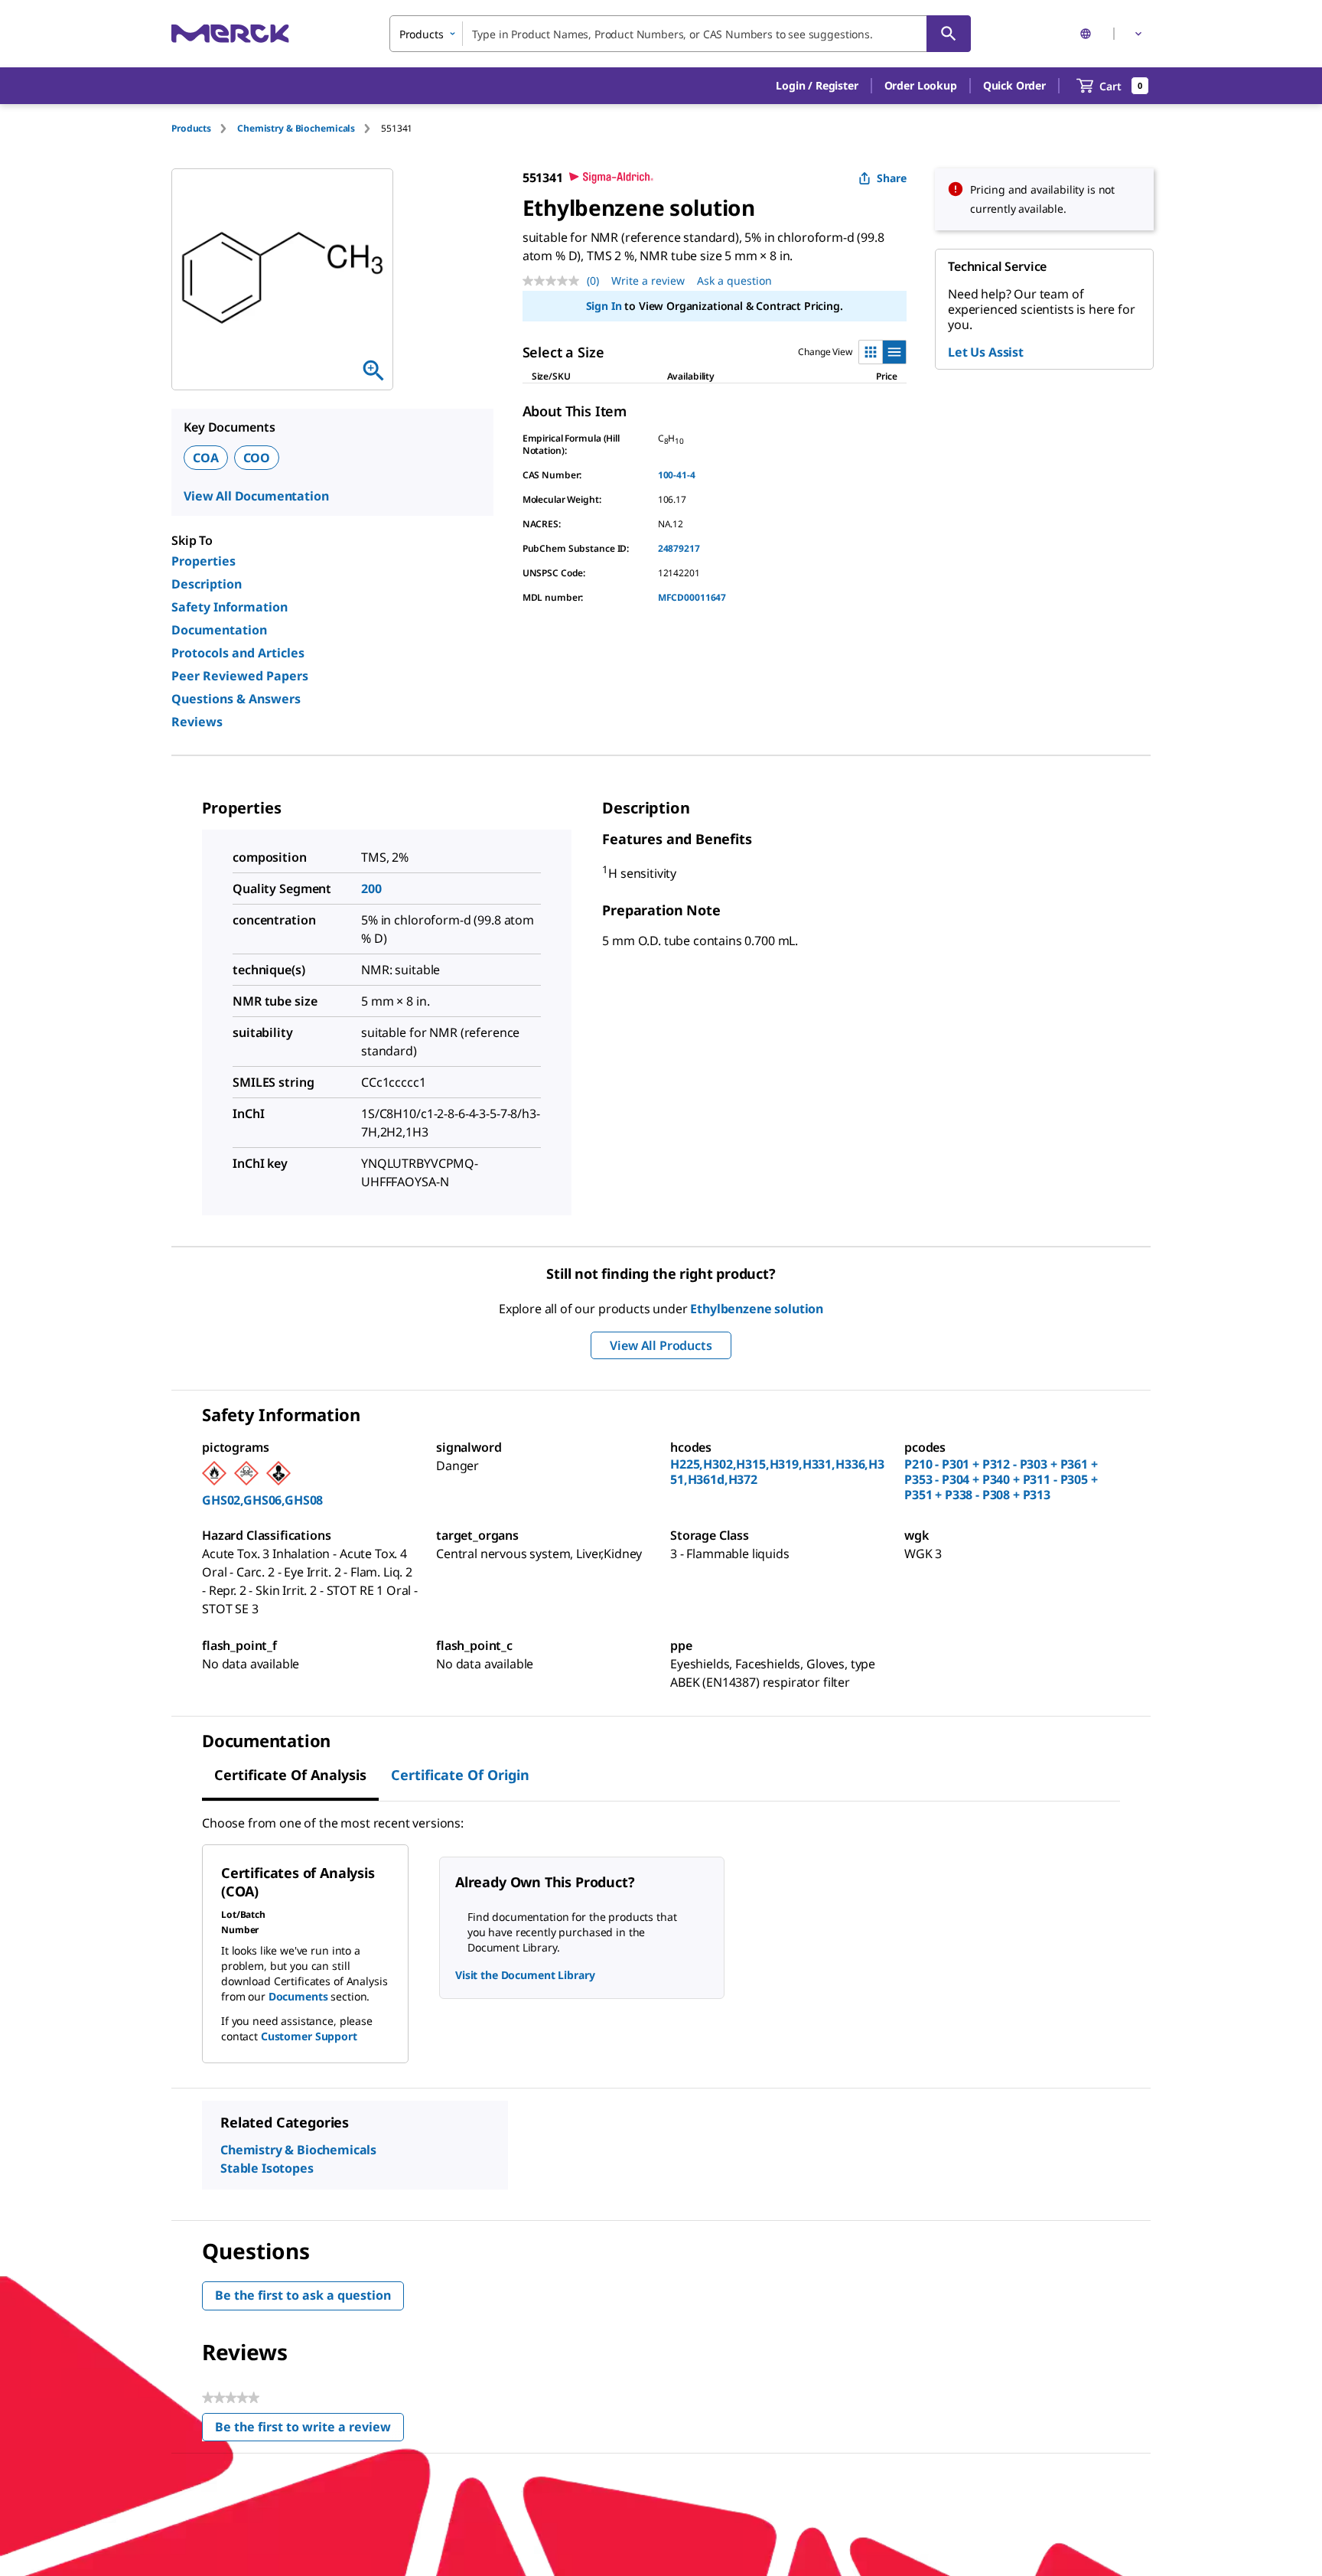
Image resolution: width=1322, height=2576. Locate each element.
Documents (298, 1996)
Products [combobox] (422, 34)
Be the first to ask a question (303, 2295)
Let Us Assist (986, 352)
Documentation (219, 630)
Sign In (604, 306)
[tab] (204, 128)
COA (206, 458)
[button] (817, 86)
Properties (204, 561)
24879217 (679, 548)
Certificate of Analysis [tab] (290, 1775)
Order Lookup (921, 85)
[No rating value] (555, 281)
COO (257, 458)
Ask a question (734, 280)
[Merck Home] (230, 33)
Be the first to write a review (309, 2430)
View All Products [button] (661, 1345)
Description (207, 584)
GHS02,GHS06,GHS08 (262, 1500)
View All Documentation (256, 496)
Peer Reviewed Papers (240, 676)
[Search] (949, 34)
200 (371, 889)
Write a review (648, 280)
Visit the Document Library (525, 1975)
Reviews (197, 722)
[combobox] (680, 34)
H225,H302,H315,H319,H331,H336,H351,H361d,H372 (777, 1472)
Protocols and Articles (238, 653)
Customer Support (309, 2036)
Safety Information (230, 607)
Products (191, 128)
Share (892, 178)
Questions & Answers (236, 699)
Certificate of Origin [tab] (460, 1775)
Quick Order (1014, 85)
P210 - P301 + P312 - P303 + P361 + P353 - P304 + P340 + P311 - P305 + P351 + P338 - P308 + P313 (1001, 1479)
